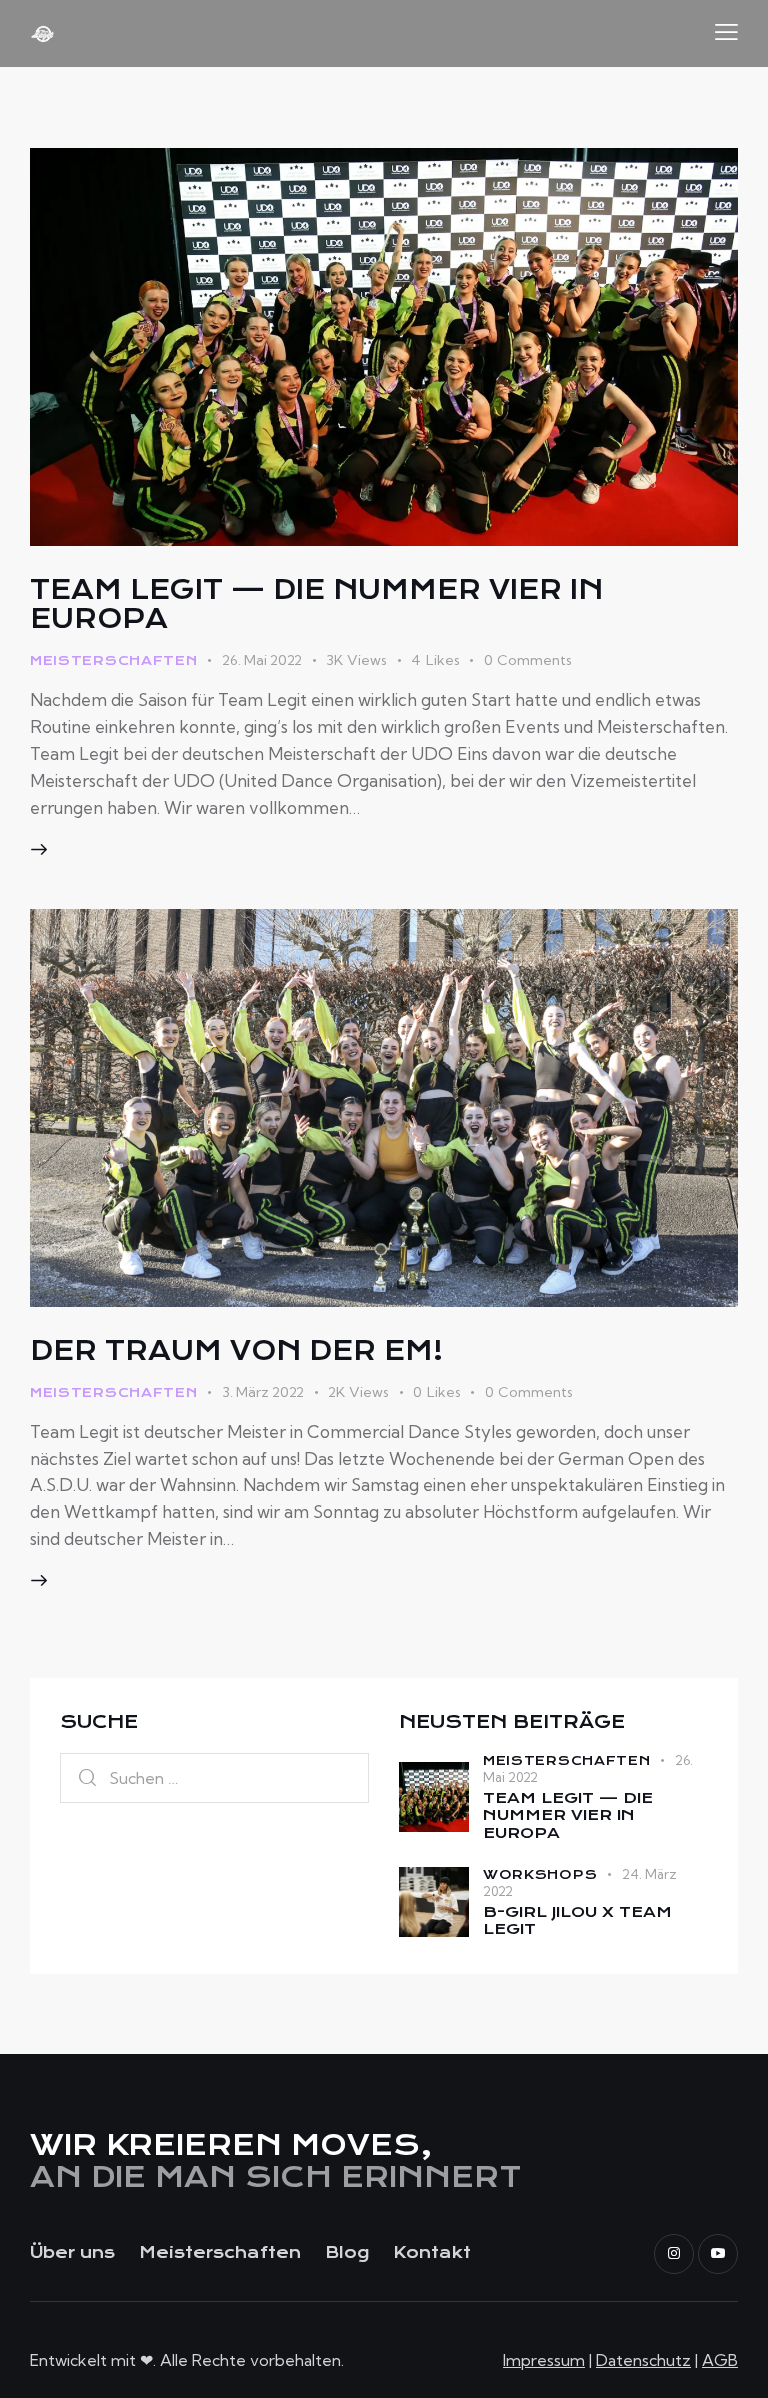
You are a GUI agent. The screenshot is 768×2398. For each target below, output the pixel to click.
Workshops (540, 1874)
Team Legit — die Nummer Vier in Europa (316, 604)
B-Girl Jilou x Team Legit (577, 1921)
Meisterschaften (114, 660)
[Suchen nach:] (214, 1777)
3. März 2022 (263, 1392)
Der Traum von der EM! (236, 1350)
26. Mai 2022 (262, 660)
